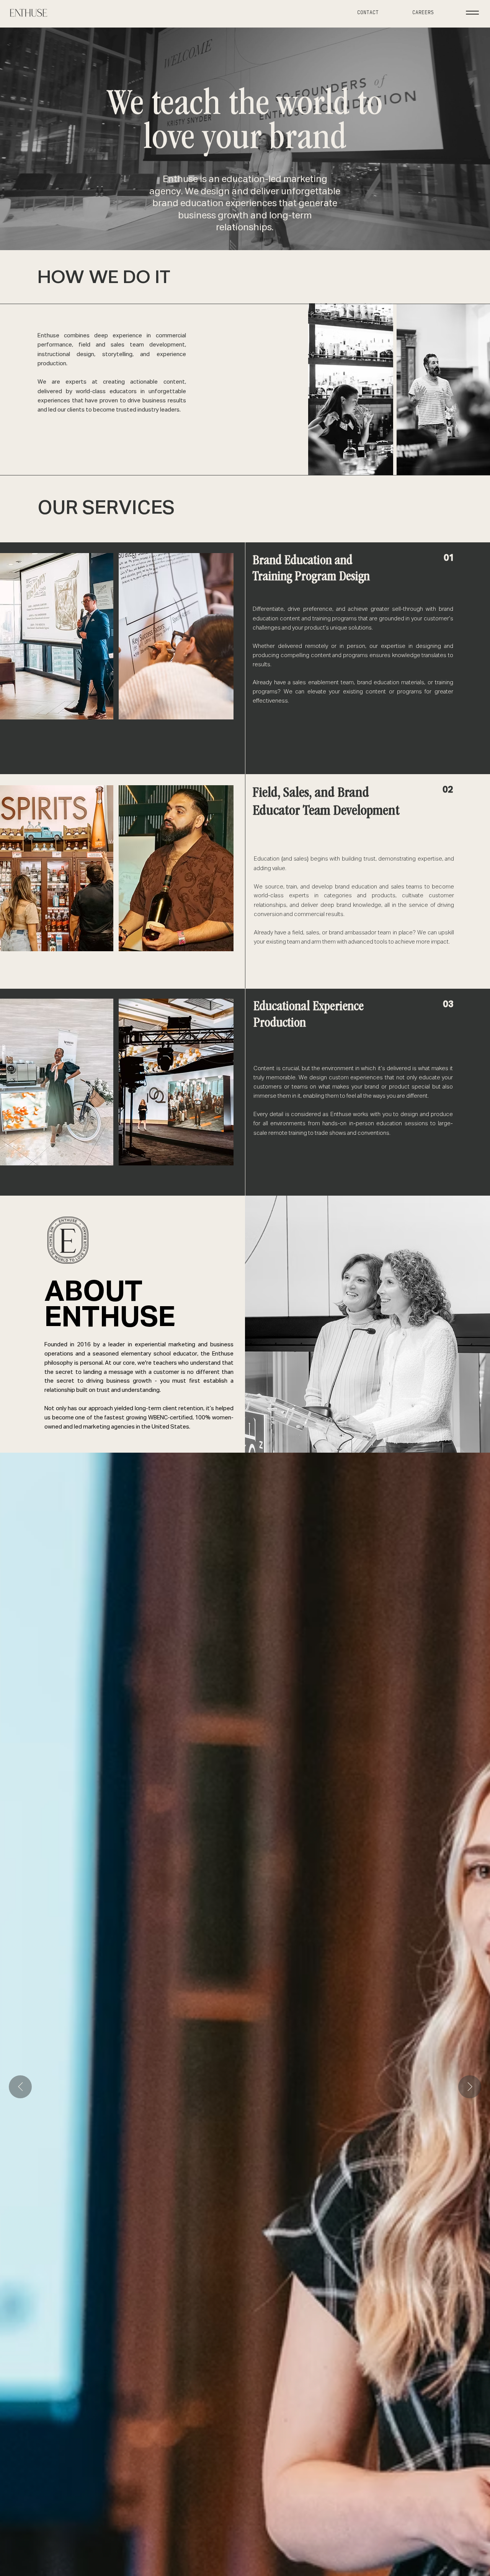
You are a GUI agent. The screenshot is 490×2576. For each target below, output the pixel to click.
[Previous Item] (20, 2087)
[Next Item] (470, 2087)
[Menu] (472, 13)
